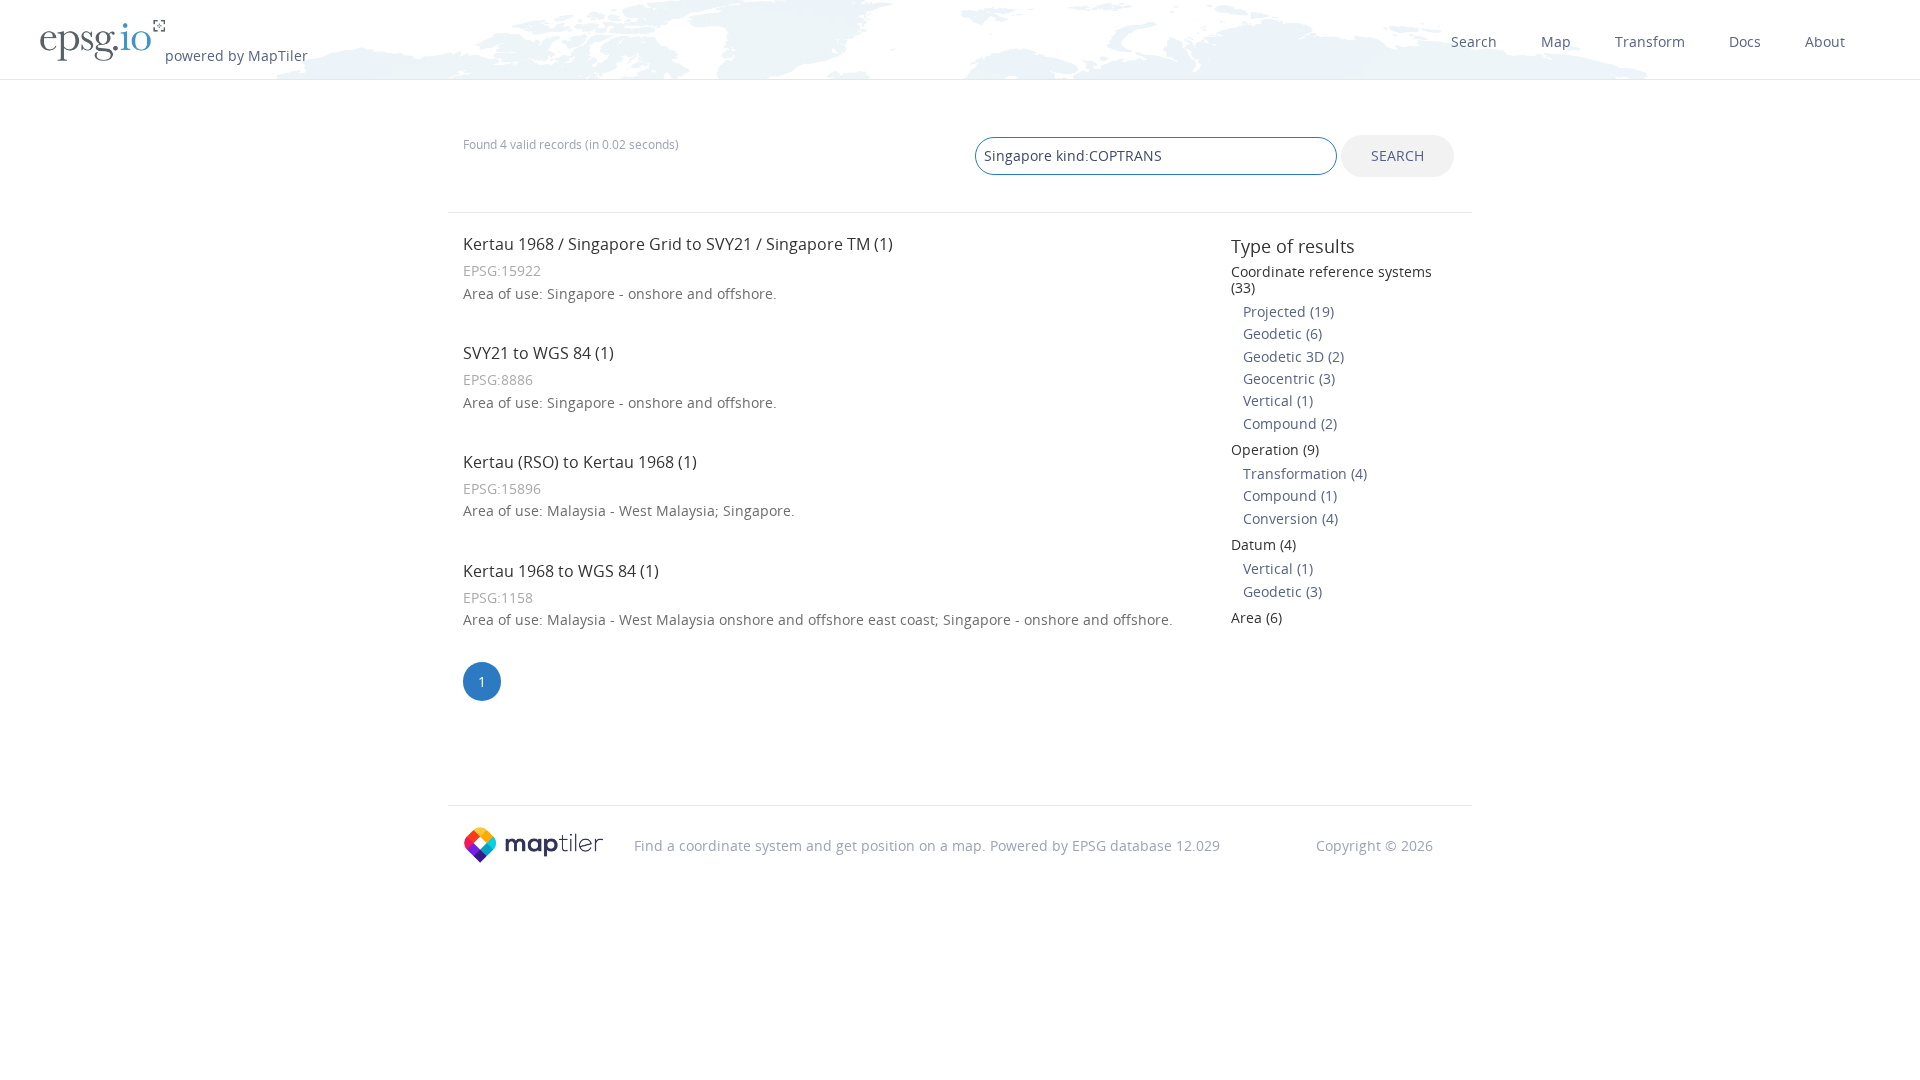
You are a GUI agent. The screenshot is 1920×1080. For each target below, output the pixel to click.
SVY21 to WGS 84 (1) (538, 353)
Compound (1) (1290, 495)
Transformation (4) (1305, 473)
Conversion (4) (1290, 518)
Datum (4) (1263, 544)
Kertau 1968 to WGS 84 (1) (561, 571)
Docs (1745, 41)
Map (1556, 41)
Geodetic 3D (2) (1293, 356)
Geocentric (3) (1289, 378)
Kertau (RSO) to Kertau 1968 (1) (580, 462)
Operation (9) (1275, 449)
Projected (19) (1288, 311)
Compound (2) (1290, 423)
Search (1474, 41)
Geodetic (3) (1282, 591)
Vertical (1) (1278, 400)
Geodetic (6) (1282, 333)
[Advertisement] (960, 754)
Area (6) (1256, 617)
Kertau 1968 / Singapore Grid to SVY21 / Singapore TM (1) (678, 244)
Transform (1650, 41)
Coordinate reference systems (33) (1331, 279)
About (1825, 41)
